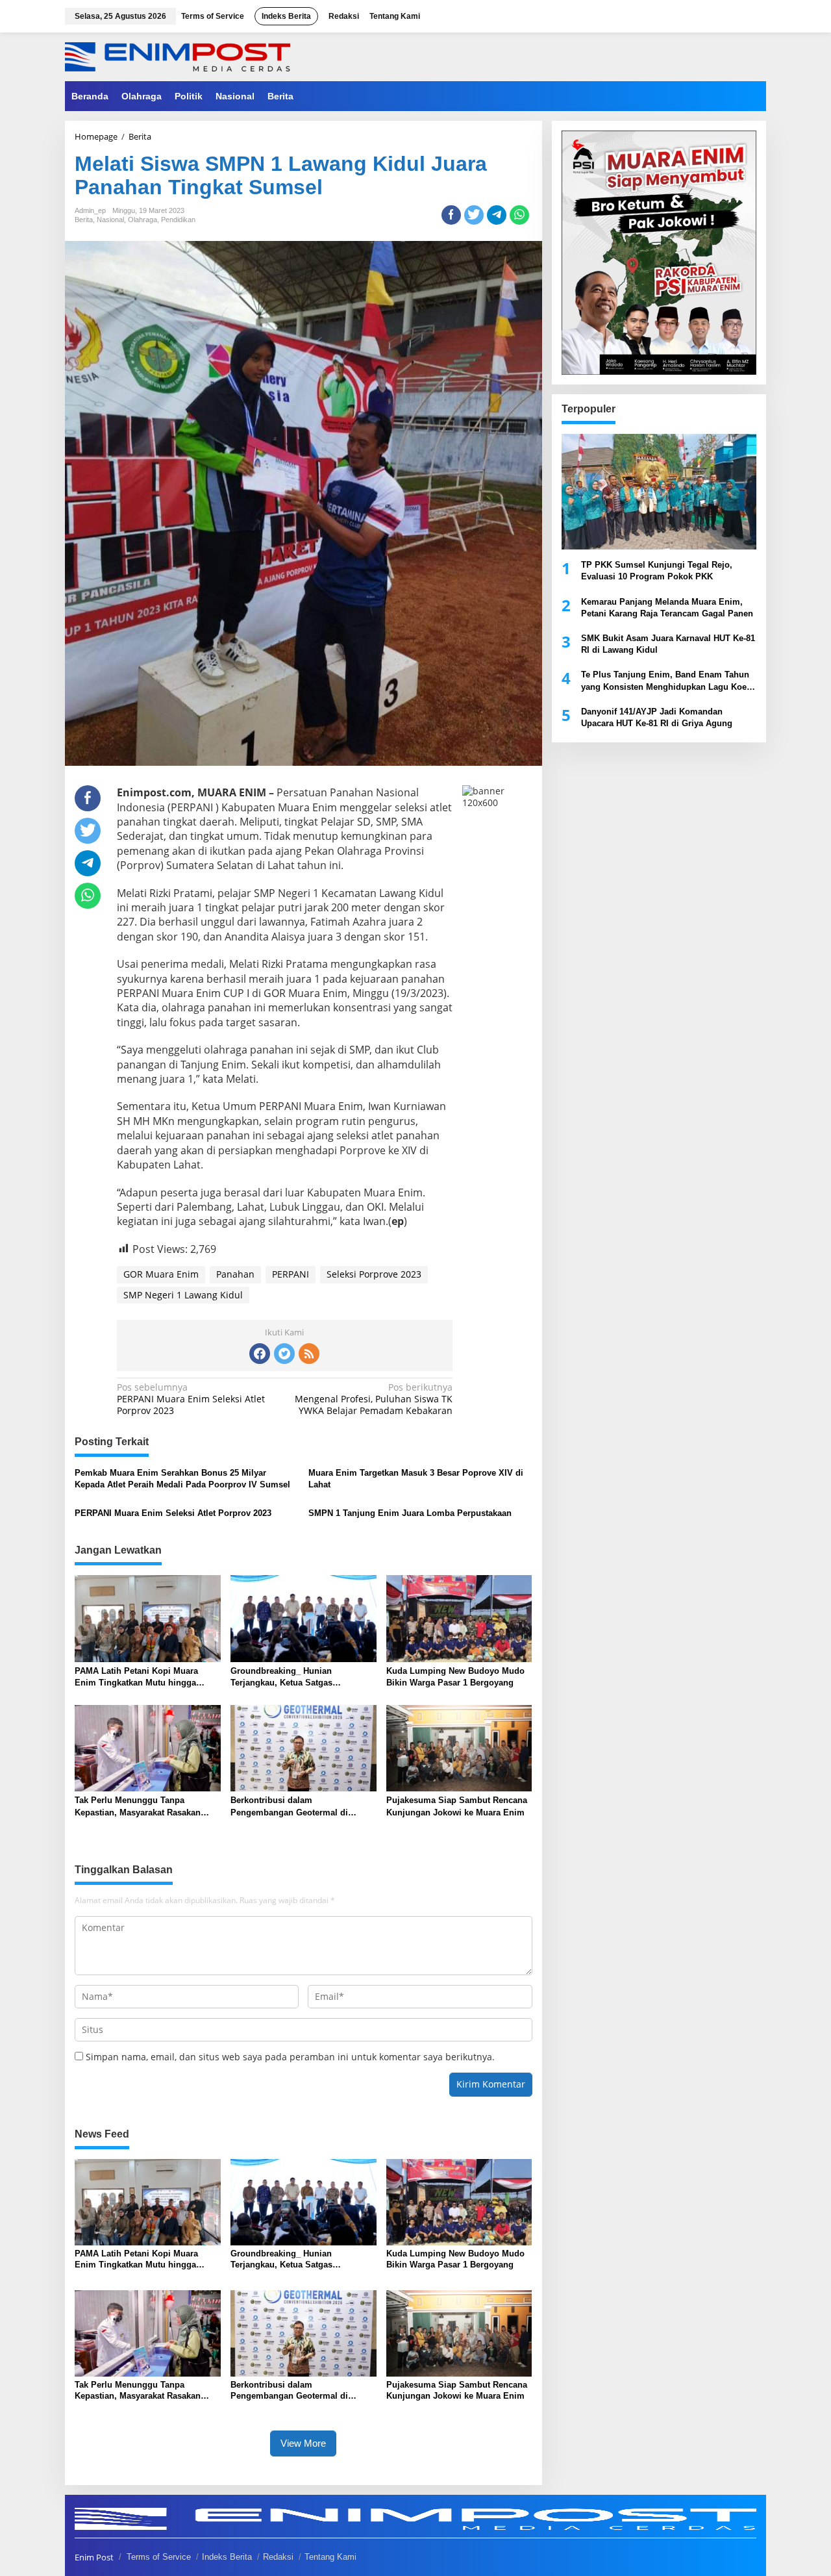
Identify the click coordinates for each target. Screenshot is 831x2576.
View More (303, 2443)
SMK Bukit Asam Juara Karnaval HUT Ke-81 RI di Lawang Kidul (668, 644)
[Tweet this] (474, 215)
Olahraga (143, 220)
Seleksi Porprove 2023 (374, 1274)
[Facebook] (260, 1354)
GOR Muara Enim (161, 1274)
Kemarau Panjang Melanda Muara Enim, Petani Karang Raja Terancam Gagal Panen (667, 607)
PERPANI (291, 1274)
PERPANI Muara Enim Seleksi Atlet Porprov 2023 (191, 1399)
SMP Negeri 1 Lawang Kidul (183, 1295)
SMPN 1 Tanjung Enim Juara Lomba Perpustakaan (410, 1513)
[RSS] (309, 1354)
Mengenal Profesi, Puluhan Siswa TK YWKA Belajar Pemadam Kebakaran (374, 1399)
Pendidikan (178, 220)
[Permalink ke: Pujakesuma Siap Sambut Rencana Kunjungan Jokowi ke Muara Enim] (459, 1747)
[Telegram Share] (497, 215)
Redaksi (278, 2557)
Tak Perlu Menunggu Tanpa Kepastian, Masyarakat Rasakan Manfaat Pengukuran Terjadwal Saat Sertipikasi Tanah (146, 1807)
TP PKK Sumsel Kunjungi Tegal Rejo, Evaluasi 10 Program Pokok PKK (657, 571)
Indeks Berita (227, 2557)
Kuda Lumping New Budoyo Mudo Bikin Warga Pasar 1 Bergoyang (455, 1677)
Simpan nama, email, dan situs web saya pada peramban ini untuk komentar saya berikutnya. (290, 2057)
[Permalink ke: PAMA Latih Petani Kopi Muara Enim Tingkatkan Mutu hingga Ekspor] (148, 1618)
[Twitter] (284, 1354)
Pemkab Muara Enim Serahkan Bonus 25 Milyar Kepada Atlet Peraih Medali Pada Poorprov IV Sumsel (182, 1479)
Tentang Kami (330, 2557)
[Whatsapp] (519, 215)
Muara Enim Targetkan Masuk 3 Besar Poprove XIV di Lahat (416, 1479)
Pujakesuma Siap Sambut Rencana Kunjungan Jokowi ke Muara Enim (457, 1806)
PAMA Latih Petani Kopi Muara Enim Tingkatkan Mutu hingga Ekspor (136, 1677)
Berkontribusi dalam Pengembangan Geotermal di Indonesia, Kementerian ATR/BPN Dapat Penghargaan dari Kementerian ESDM (298, 1807)
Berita (84, 220)
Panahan (235, 1274)
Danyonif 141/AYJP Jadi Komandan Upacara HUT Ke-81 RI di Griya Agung (657, 717)
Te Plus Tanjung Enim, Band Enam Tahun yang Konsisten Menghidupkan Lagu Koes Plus (666, 681)
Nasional (110, 220)
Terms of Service (159, 2557)
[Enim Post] (178, 56)
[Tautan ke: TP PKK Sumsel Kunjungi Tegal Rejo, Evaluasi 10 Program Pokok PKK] (659, 492)
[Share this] (451, 215)
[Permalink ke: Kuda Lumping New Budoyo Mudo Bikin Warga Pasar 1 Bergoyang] (459, 1618)
